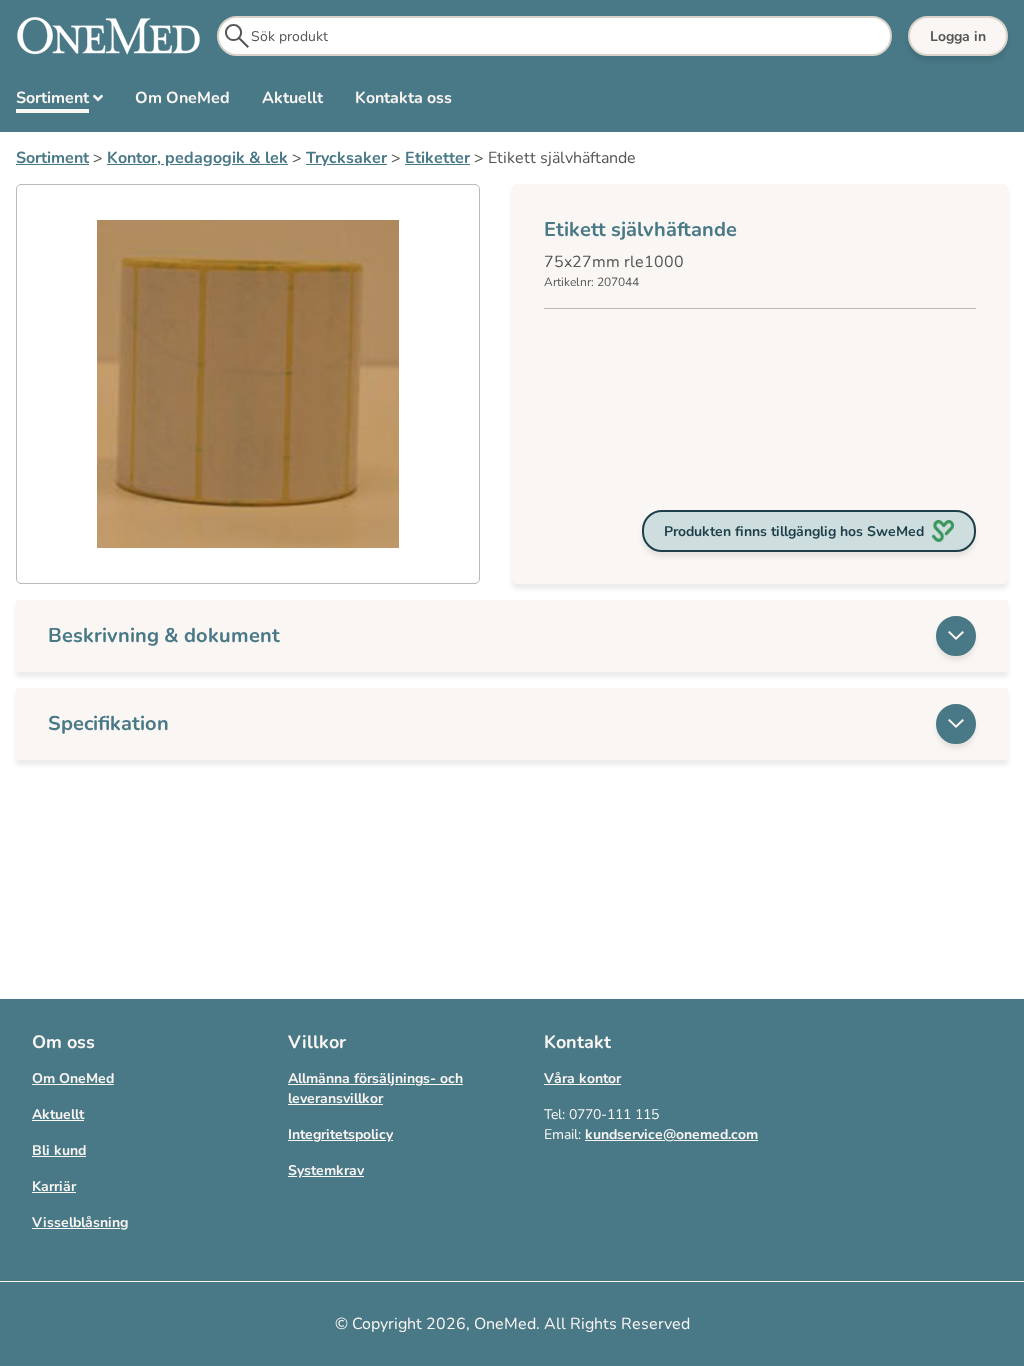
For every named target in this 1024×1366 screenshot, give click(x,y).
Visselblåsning (80, 1222)
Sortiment (52, 158)
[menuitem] (59, 102)
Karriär (54, 1186)
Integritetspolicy (340, 1134)
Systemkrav (326, 1170)
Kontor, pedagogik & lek (197, 158)
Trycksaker (346, 158)
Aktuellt (58, 1114)
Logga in (958, 36)
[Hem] (108, 36)
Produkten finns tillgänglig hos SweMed (794, 531)
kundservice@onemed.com (671, 1134)
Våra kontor (582, 1078)
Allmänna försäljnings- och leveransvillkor (375, 1088)
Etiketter (437, 158)
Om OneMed (73, 1078)
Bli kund (59, 1150)
